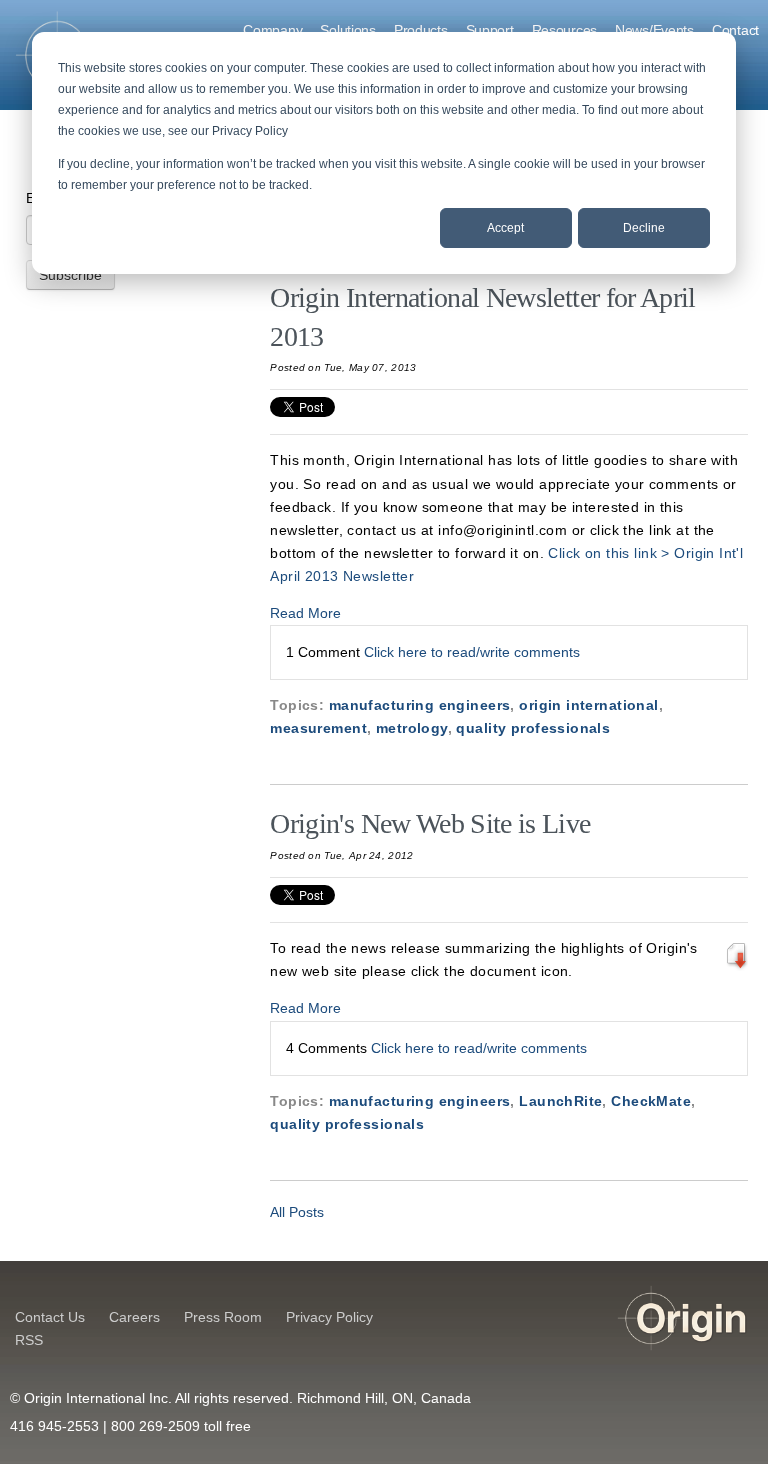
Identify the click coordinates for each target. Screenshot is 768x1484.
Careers (134, 1317)
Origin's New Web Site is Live (430, 823)
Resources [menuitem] (564, 30)
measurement (318, 728)
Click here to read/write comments (472, 652)
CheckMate (651, 1101)
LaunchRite (560, 1101)
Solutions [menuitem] (347, 30)
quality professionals (533, 728)
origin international (588, 705)
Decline (644, 228)
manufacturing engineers (420, 705)
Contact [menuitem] (735, 30)
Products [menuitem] (421, 30)
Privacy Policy (329, 1317)
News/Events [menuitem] (654, 30)
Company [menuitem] (272, 30)
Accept (505, 228)
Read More (305, 613)
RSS (29, 1340)
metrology (412, 728)
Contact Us (50, 1317)
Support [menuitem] (490, 30)
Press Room (223, 1317)
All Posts (297, 1212)
